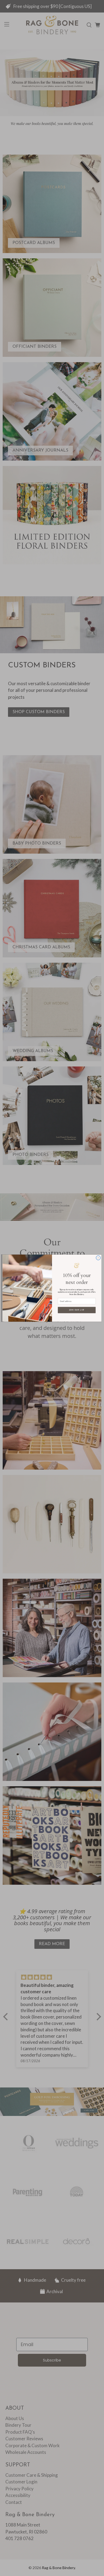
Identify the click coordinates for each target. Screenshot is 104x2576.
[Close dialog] (98, 1258)
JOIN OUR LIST (77, 1310)
